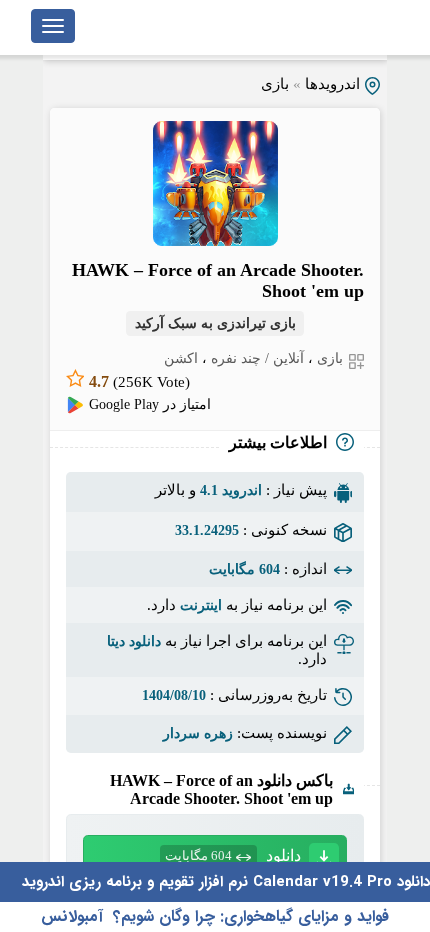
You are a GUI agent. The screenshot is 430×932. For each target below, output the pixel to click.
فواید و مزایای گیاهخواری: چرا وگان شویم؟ (251, 916)
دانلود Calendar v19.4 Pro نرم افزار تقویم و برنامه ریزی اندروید (226, 882)
